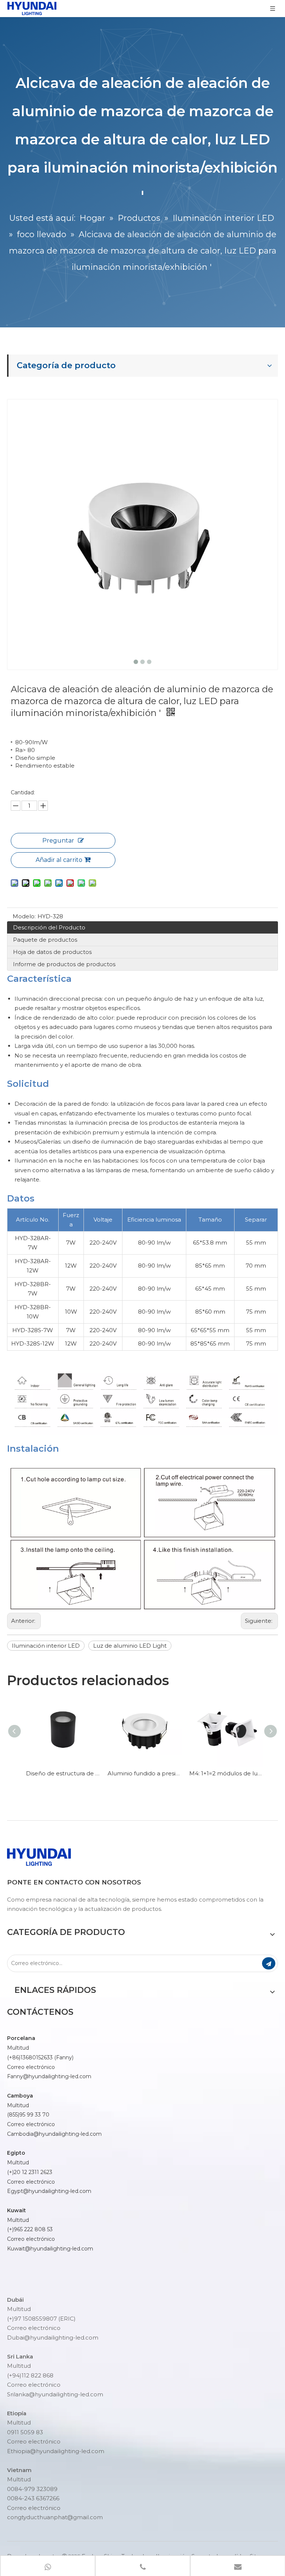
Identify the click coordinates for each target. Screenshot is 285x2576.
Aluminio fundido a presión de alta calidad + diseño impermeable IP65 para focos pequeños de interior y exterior (142, 1773)
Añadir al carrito (59, 860)
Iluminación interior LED (46, 1646)
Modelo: (24, 916)
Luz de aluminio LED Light (130, 1646)
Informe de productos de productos (64, 964)
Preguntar (58, 841)
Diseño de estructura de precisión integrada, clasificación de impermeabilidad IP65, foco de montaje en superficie (61, 1773)
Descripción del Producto (49, 927)
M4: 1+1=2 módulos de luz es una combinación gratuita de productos (224, 1773)
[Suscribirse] (269, 1963)
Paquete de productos (45, 940)
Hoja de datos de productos (52, 952)
